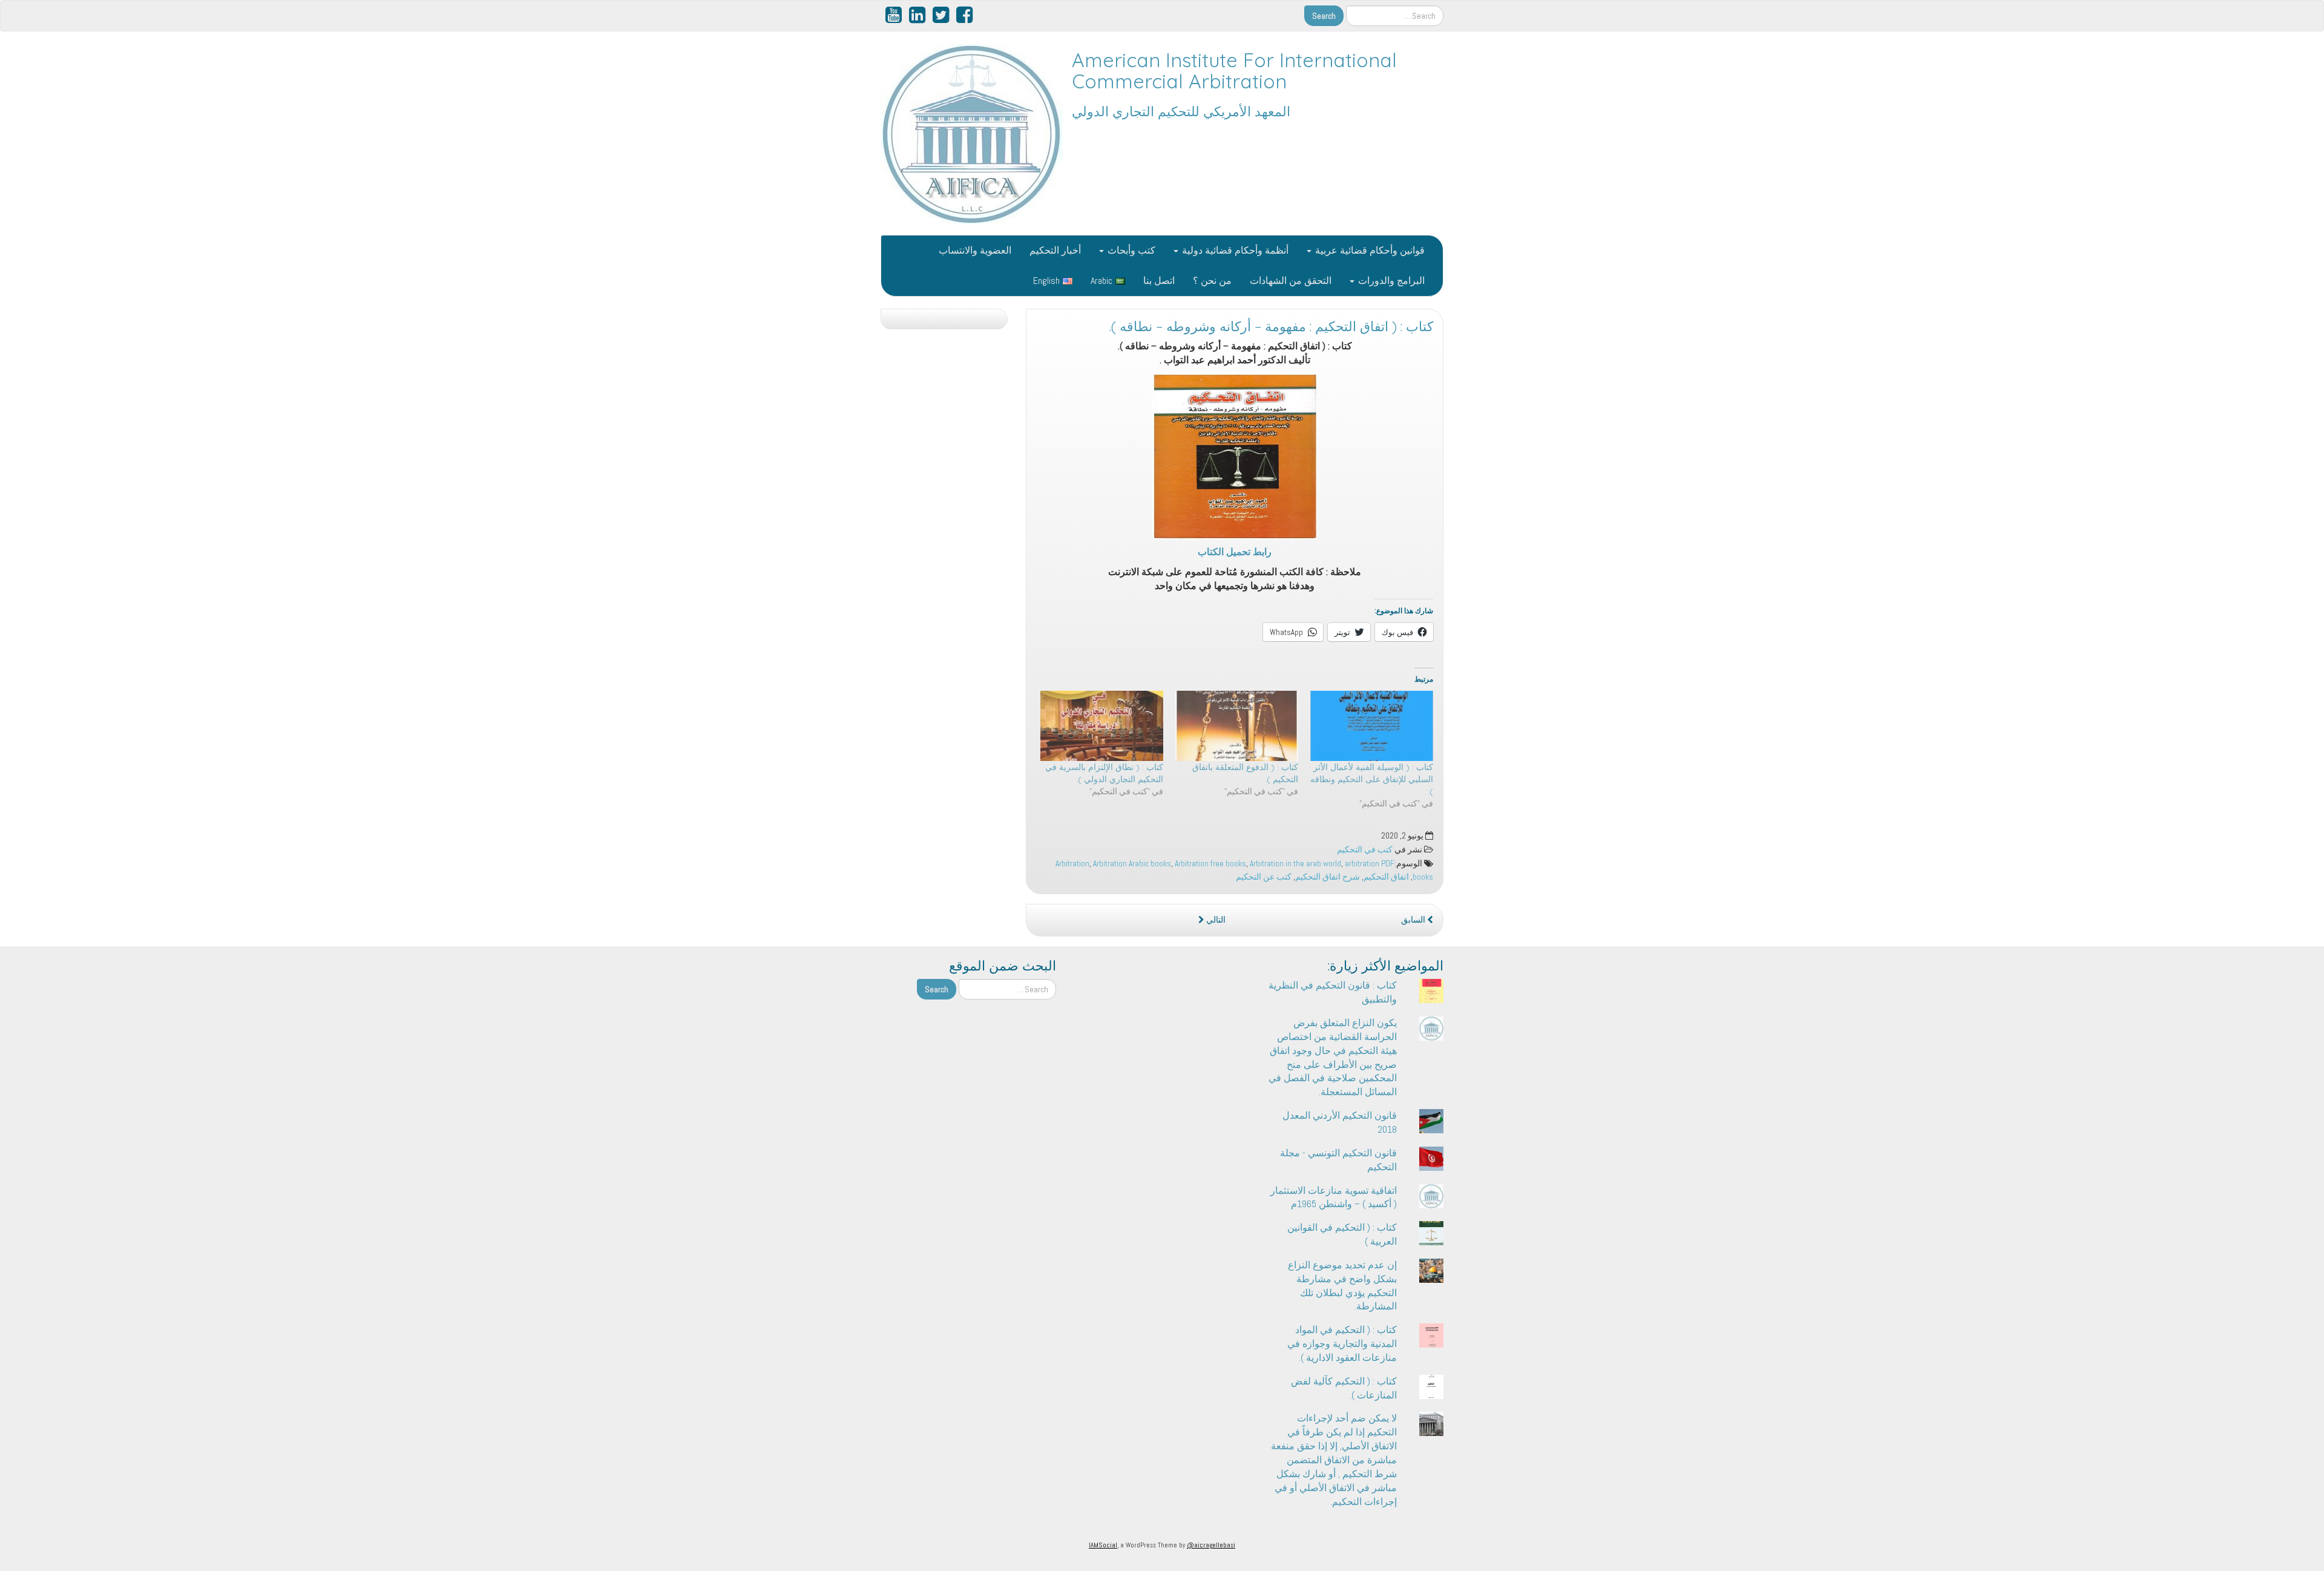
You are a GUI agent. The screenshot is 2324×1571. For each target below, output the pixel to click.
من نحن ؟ (1212, 281)
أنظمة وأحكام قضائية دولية (1234, 250)
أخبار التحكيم (1055, 250)
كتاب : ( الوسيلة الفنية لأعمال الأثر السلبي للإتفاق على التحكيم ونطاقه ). (1372, 779)
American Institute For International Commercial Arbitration (1234, 71)
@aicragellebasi (1211, 1545)
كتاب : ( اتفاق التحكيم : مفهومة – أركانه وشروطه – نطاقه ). (1271, 326)
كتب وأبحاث (1130, 250)
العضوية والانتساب (975, 250)
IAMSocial (1103, 1545)
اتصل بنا (1159, 281)
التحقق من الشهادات (1291, 281)
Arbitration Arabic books (1132, 864)
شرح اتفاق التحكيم (1328, 877)
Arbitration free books (1210, 864)
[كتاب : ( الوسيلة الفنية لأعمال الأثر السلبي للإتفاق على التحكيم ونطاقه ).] (1372, 726)
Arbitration (1072, 864)
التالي (1215, 920)
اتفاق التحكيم (1386, 877)
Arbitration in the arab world (1295, 864)
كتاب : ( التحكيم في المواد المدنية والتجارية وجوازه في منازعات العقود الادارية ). (1342, 1344)
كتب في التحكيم (1365, 850)
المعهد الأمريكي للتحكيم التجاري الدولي (1181, 111)
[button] (1235, 456)
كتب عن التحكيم (1264, 877)
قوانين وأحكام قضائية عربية (1369, 250)
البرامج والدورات (1390, 281)
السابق (1414, 920)
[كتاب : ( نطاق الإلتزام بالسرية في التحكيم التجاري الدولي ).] (1102, 726)
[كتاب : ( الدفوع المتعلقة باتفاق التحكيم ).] (1237, 726)
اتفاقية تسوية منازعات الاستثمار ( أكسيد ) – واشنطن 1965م (1334, 1197)
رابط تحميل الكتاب (1235, 552)
